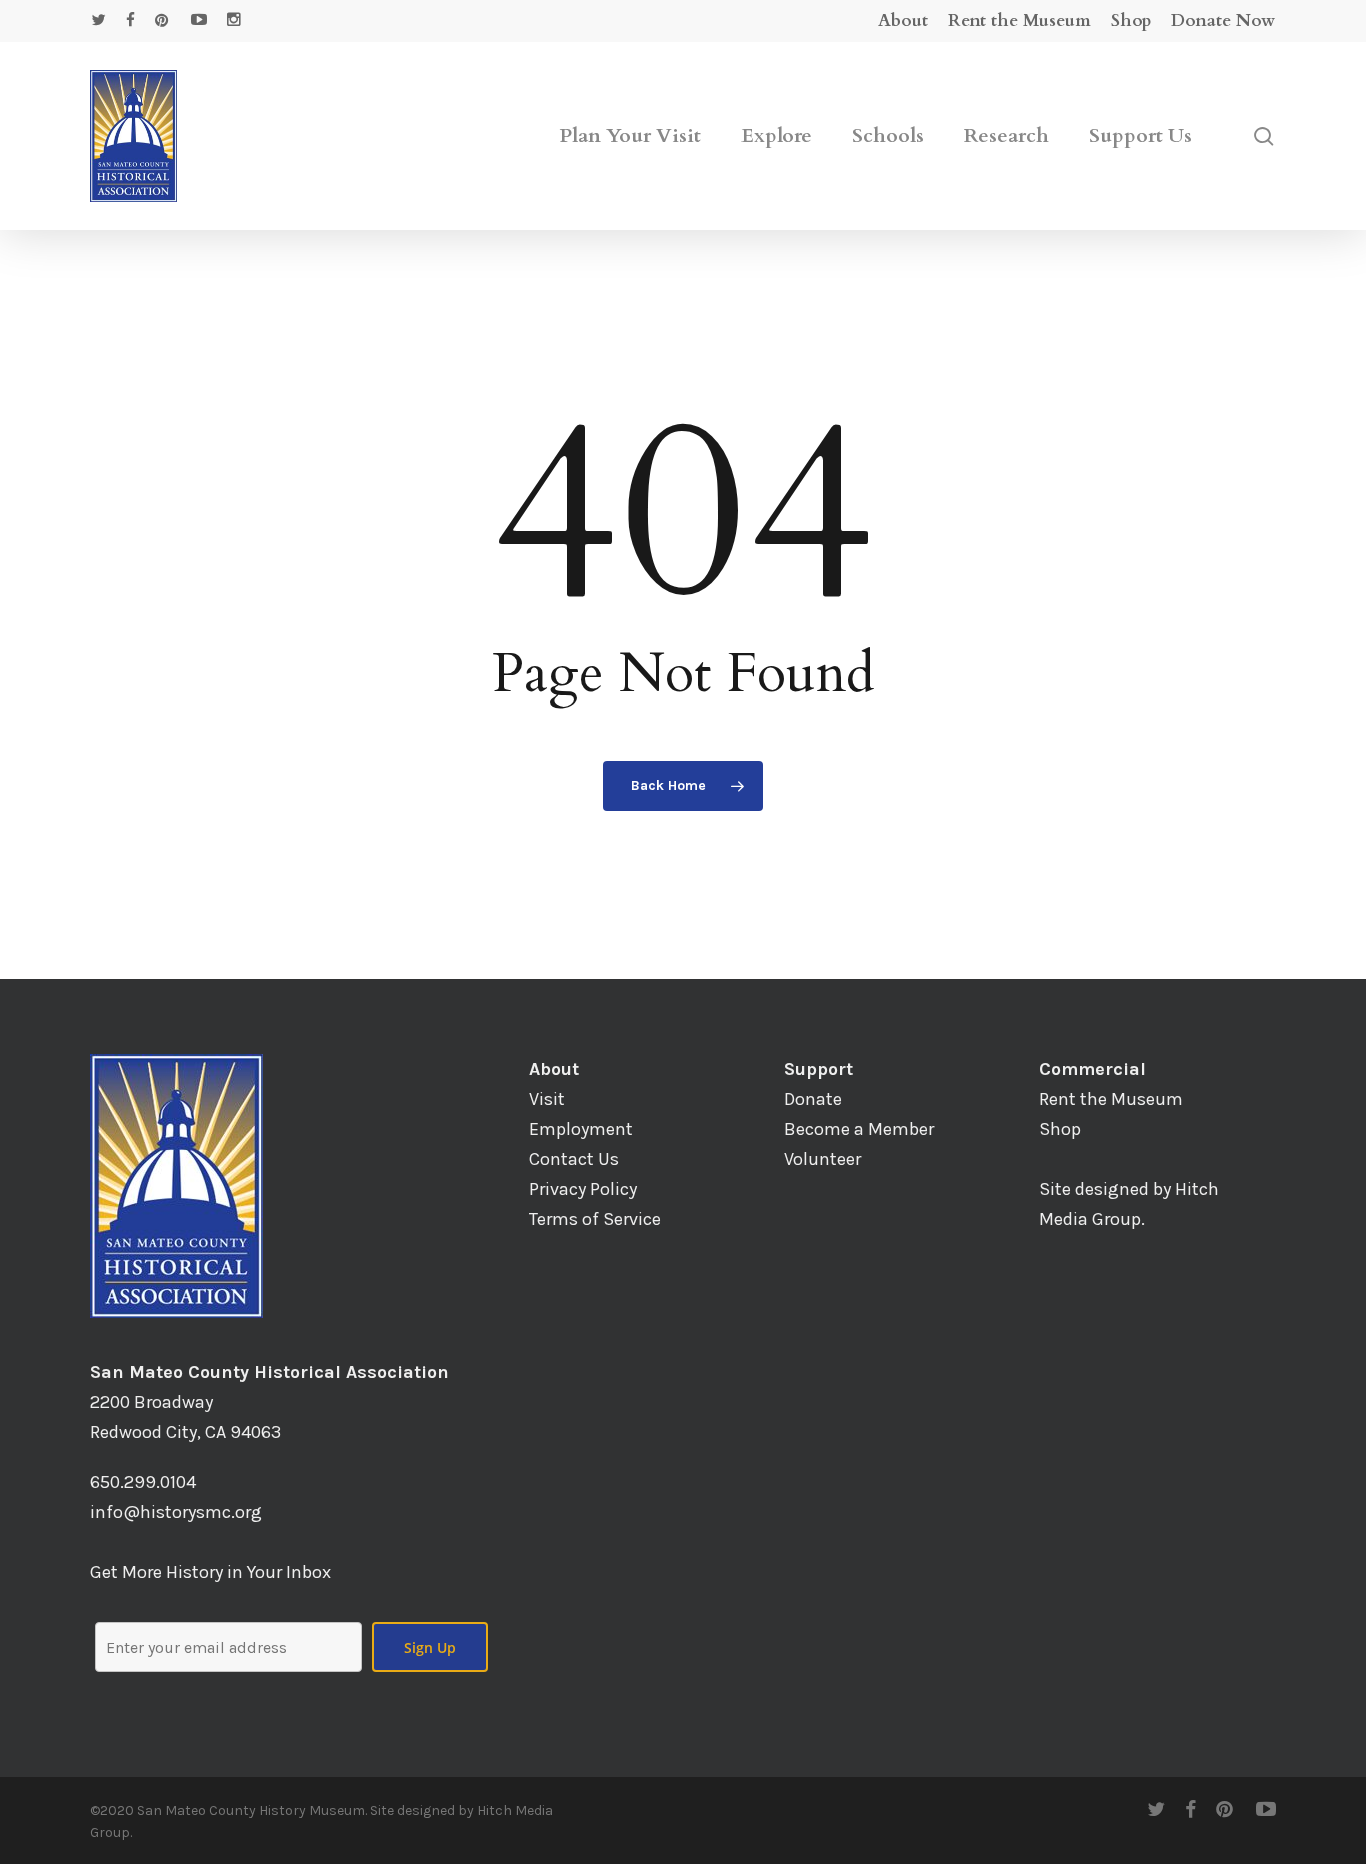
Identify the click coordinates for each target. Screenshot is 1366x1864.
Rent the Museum (1111, 1099)
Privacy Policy (583, 1189)
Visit (547, 1099)
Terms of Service (595, 1219)
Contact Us (574, 1159)
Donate (813, 1099)
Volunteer (822, 1159)
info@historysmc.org (176, 1512)
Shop (1060, 1129)
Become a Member (859, 1129)
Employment (581, 1129)
